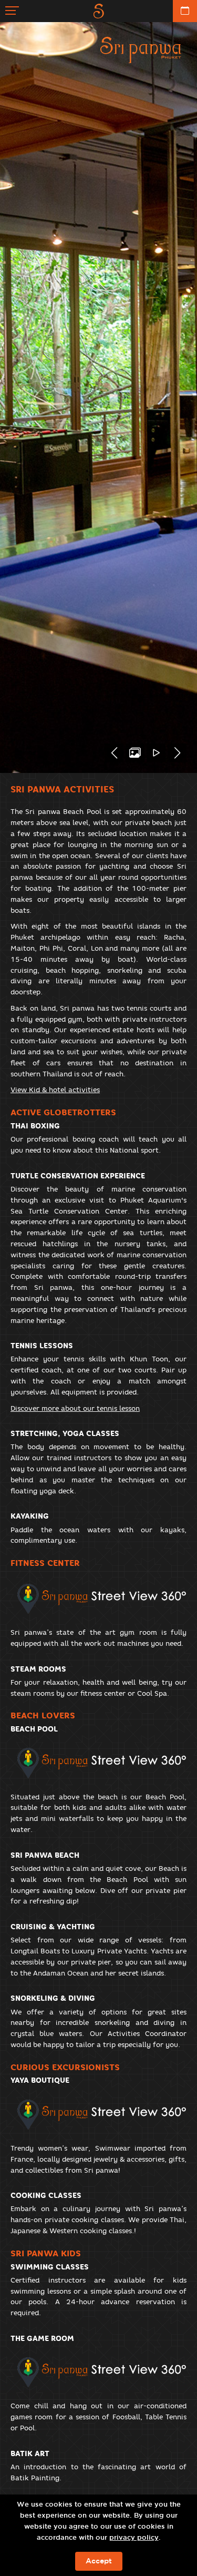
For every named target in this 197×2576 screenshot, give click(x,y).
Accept (99, 2561)
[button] (114, 753)
